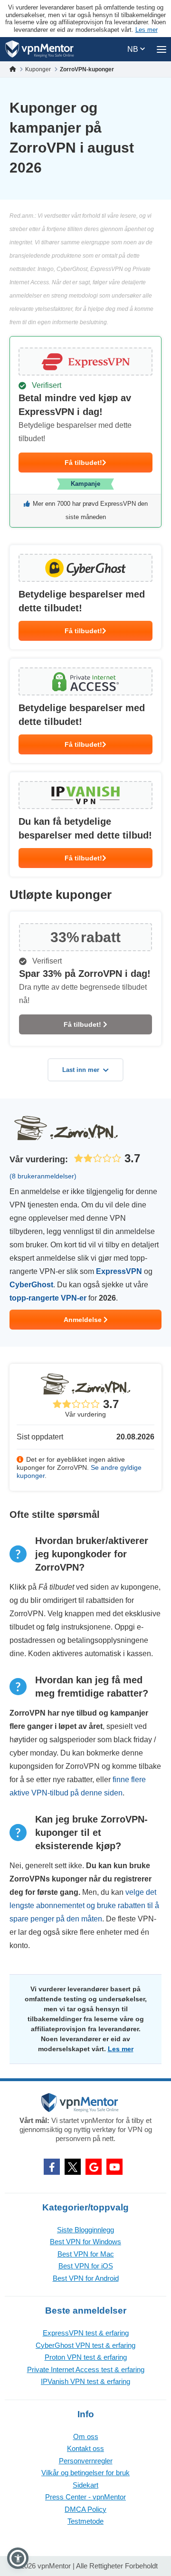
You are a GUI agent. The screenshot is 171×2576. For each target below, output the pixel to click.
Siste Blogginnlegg (85, 2230)
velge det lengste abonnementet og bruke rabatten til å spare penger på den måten (84, 1905)
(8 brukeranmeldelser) (43, 1176)
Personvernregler (86, 2461)
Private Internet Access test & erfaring (86, 2369)
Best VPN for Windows (85, 2242)
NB (134, 49)
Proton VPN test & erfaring (86, 2357)
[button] (18, 2558)
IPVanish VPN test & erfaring (85, 2381)
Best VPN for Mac (86, 2254)
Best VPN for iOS (86, 2266)
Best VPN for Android (86, 2278)
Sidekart (85, 2485)
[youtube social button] (114, 2167)
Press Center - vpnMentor (85, 2497)
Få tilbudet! (83, 463)
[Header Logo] (40, 49)
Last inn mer (81, 1070)
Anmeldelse (84, 1320)
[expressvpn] (85, 432)
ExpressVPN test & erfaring (86, 2333)
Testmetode (85, 2521)
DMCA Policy (85, 2509)
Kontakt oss (85, 2448)
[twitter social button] (73, 2167)
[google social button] (94, 2167)
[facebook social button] (52, 2167)
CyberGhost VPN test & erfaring (85, 2345)
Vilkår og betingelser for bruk (85, 2473)
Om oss (86, 2436)
